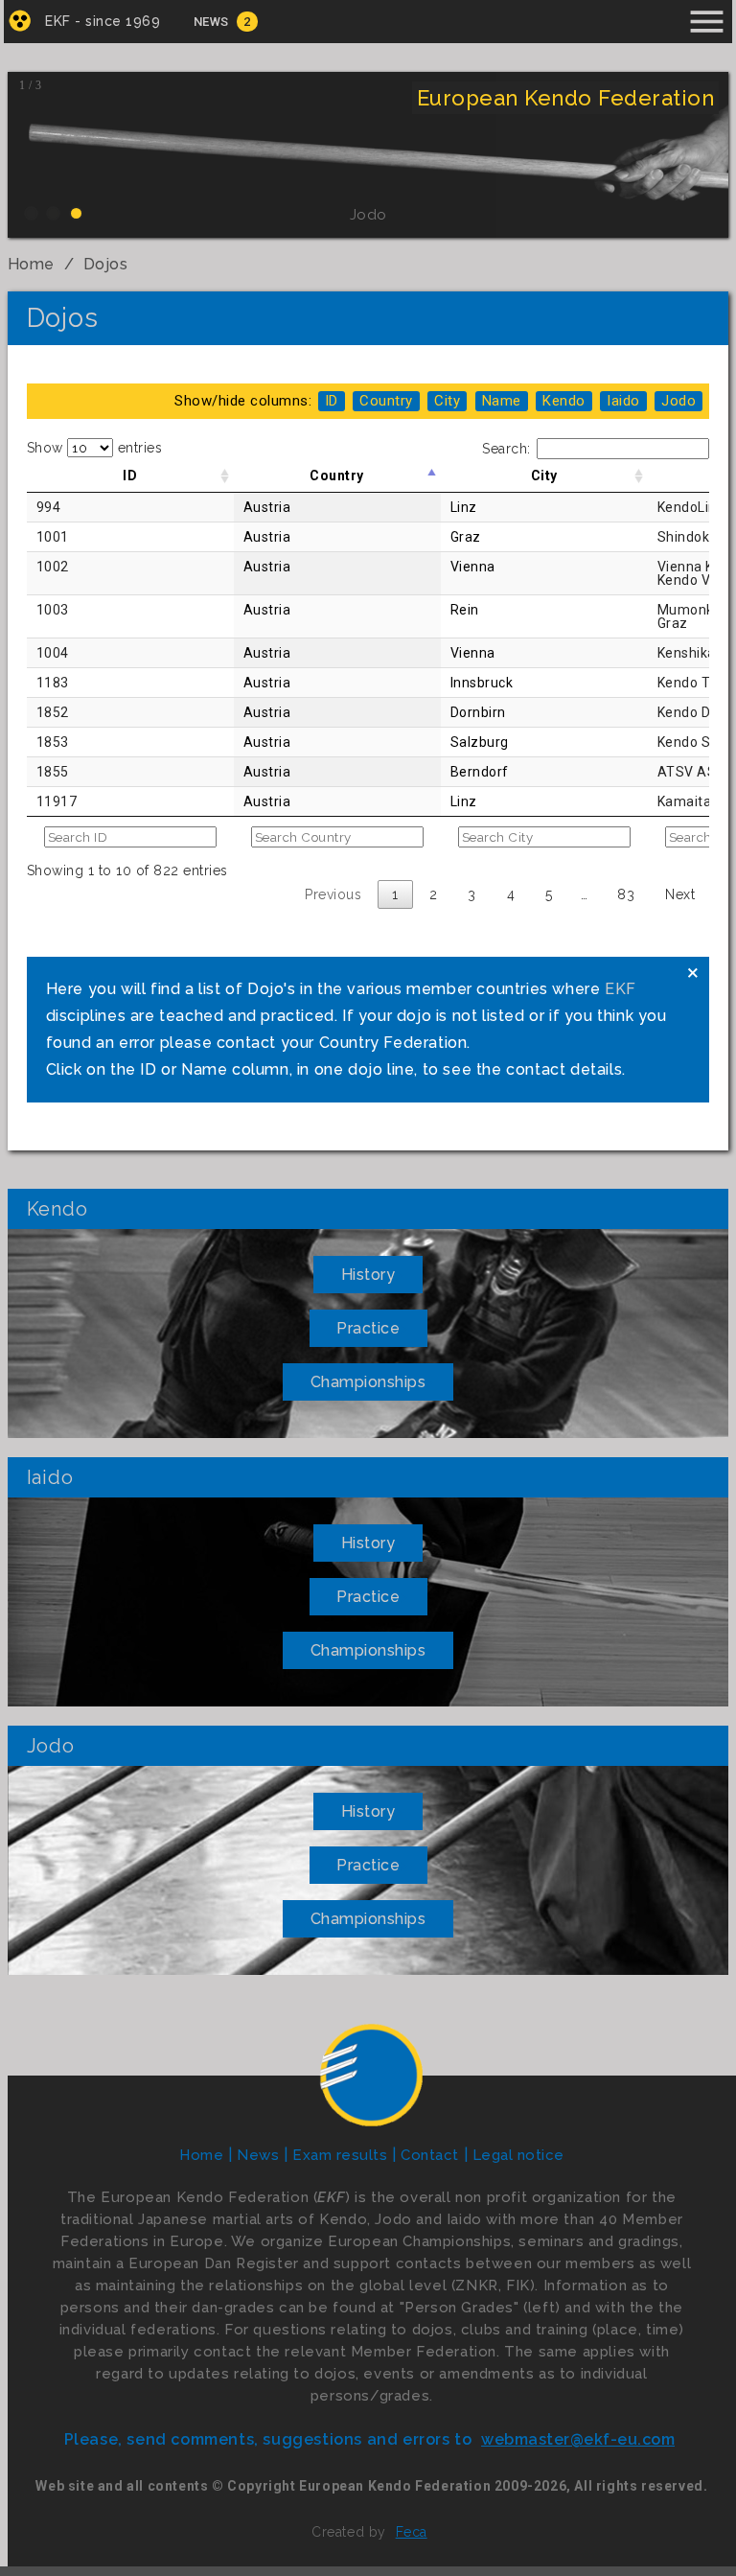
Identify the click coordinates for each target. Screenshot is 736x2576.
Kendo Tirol (694, 683)
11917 (57, 801)
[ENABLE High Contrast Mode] (20, 21)
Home (31, 264)
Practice (368, 1328)
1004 (53, 653)
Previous (333, 894)
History (368, 1275)
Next (680, 894)
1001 (53, 537)
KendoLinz (691, 507)
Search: (506, 449)
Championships (368, 1382)
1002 (53, 567)
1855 (53, 772)
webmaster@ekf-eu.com (578, 2439)
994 (49, 507)
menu (707, 22)
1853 (53, 742)
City (544, 476)
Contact (430, 2155)
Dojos (106, 264)
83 (626, 894)
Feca (412, 2532)
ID (130, 476)
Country (337, 476)
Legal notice (518, 2155)
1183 (53, 683)
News (211, 22)
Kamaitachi (694, 801)
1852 (53, 712)
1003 (53, 610)
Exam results (340, 2155)
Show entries (95, 448)
